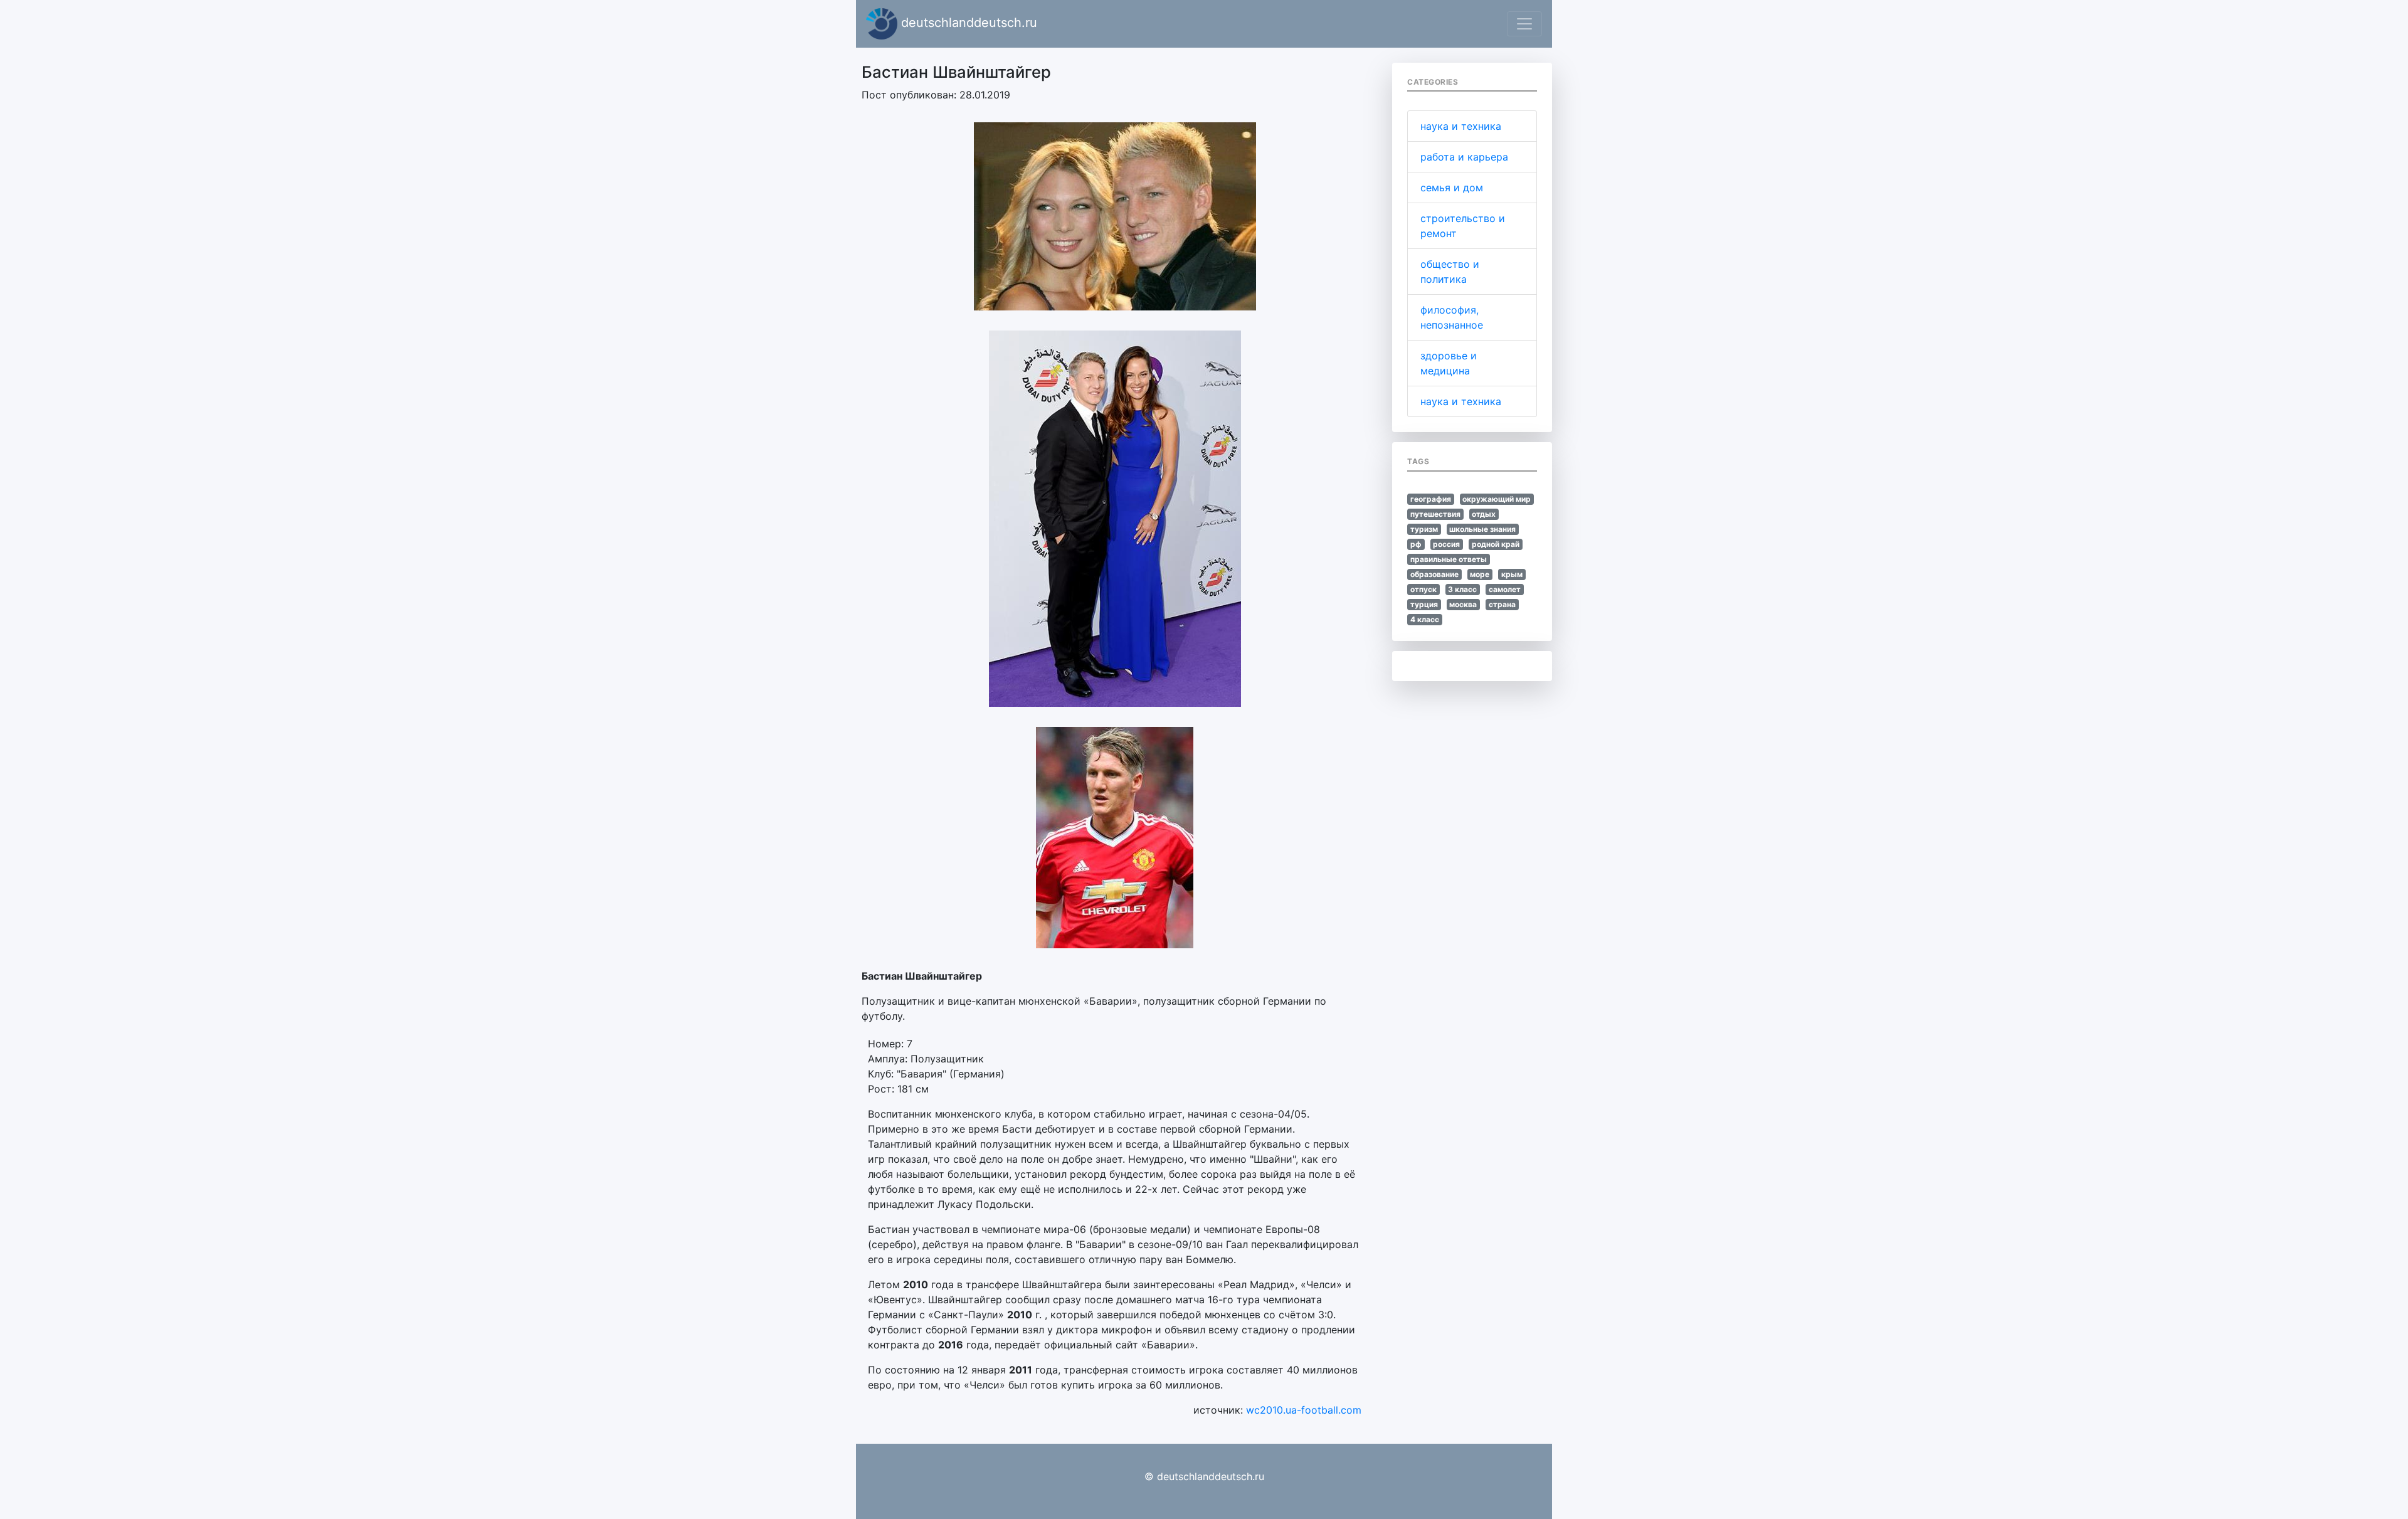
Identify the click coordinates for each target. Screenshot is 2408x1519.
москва (1463, 604)
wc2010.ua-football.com (1304, 1410)
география (1431, 499)
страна (1502, 604)
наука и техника (1461, 126)
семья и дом (1452, 188)
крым (1512, 574)
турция (1424, 604)
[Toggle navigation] (1524, 24)
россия (1446, 544)
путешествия (1435, 514)
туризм (1424, 529)
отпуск (1423, 589)
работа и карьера (1464, 157)
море (1480, 574)
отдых (1484, 514)
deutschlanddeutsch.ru (967, 23)
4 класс (1425, 619)
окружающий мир (1497, 499)
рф (1416, 544)
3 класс (1462, 589)
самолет (1505, 589)
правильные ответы (1449, 559)
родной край (1496, 544)
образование (1434, 574)
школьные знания (1482, 529)
